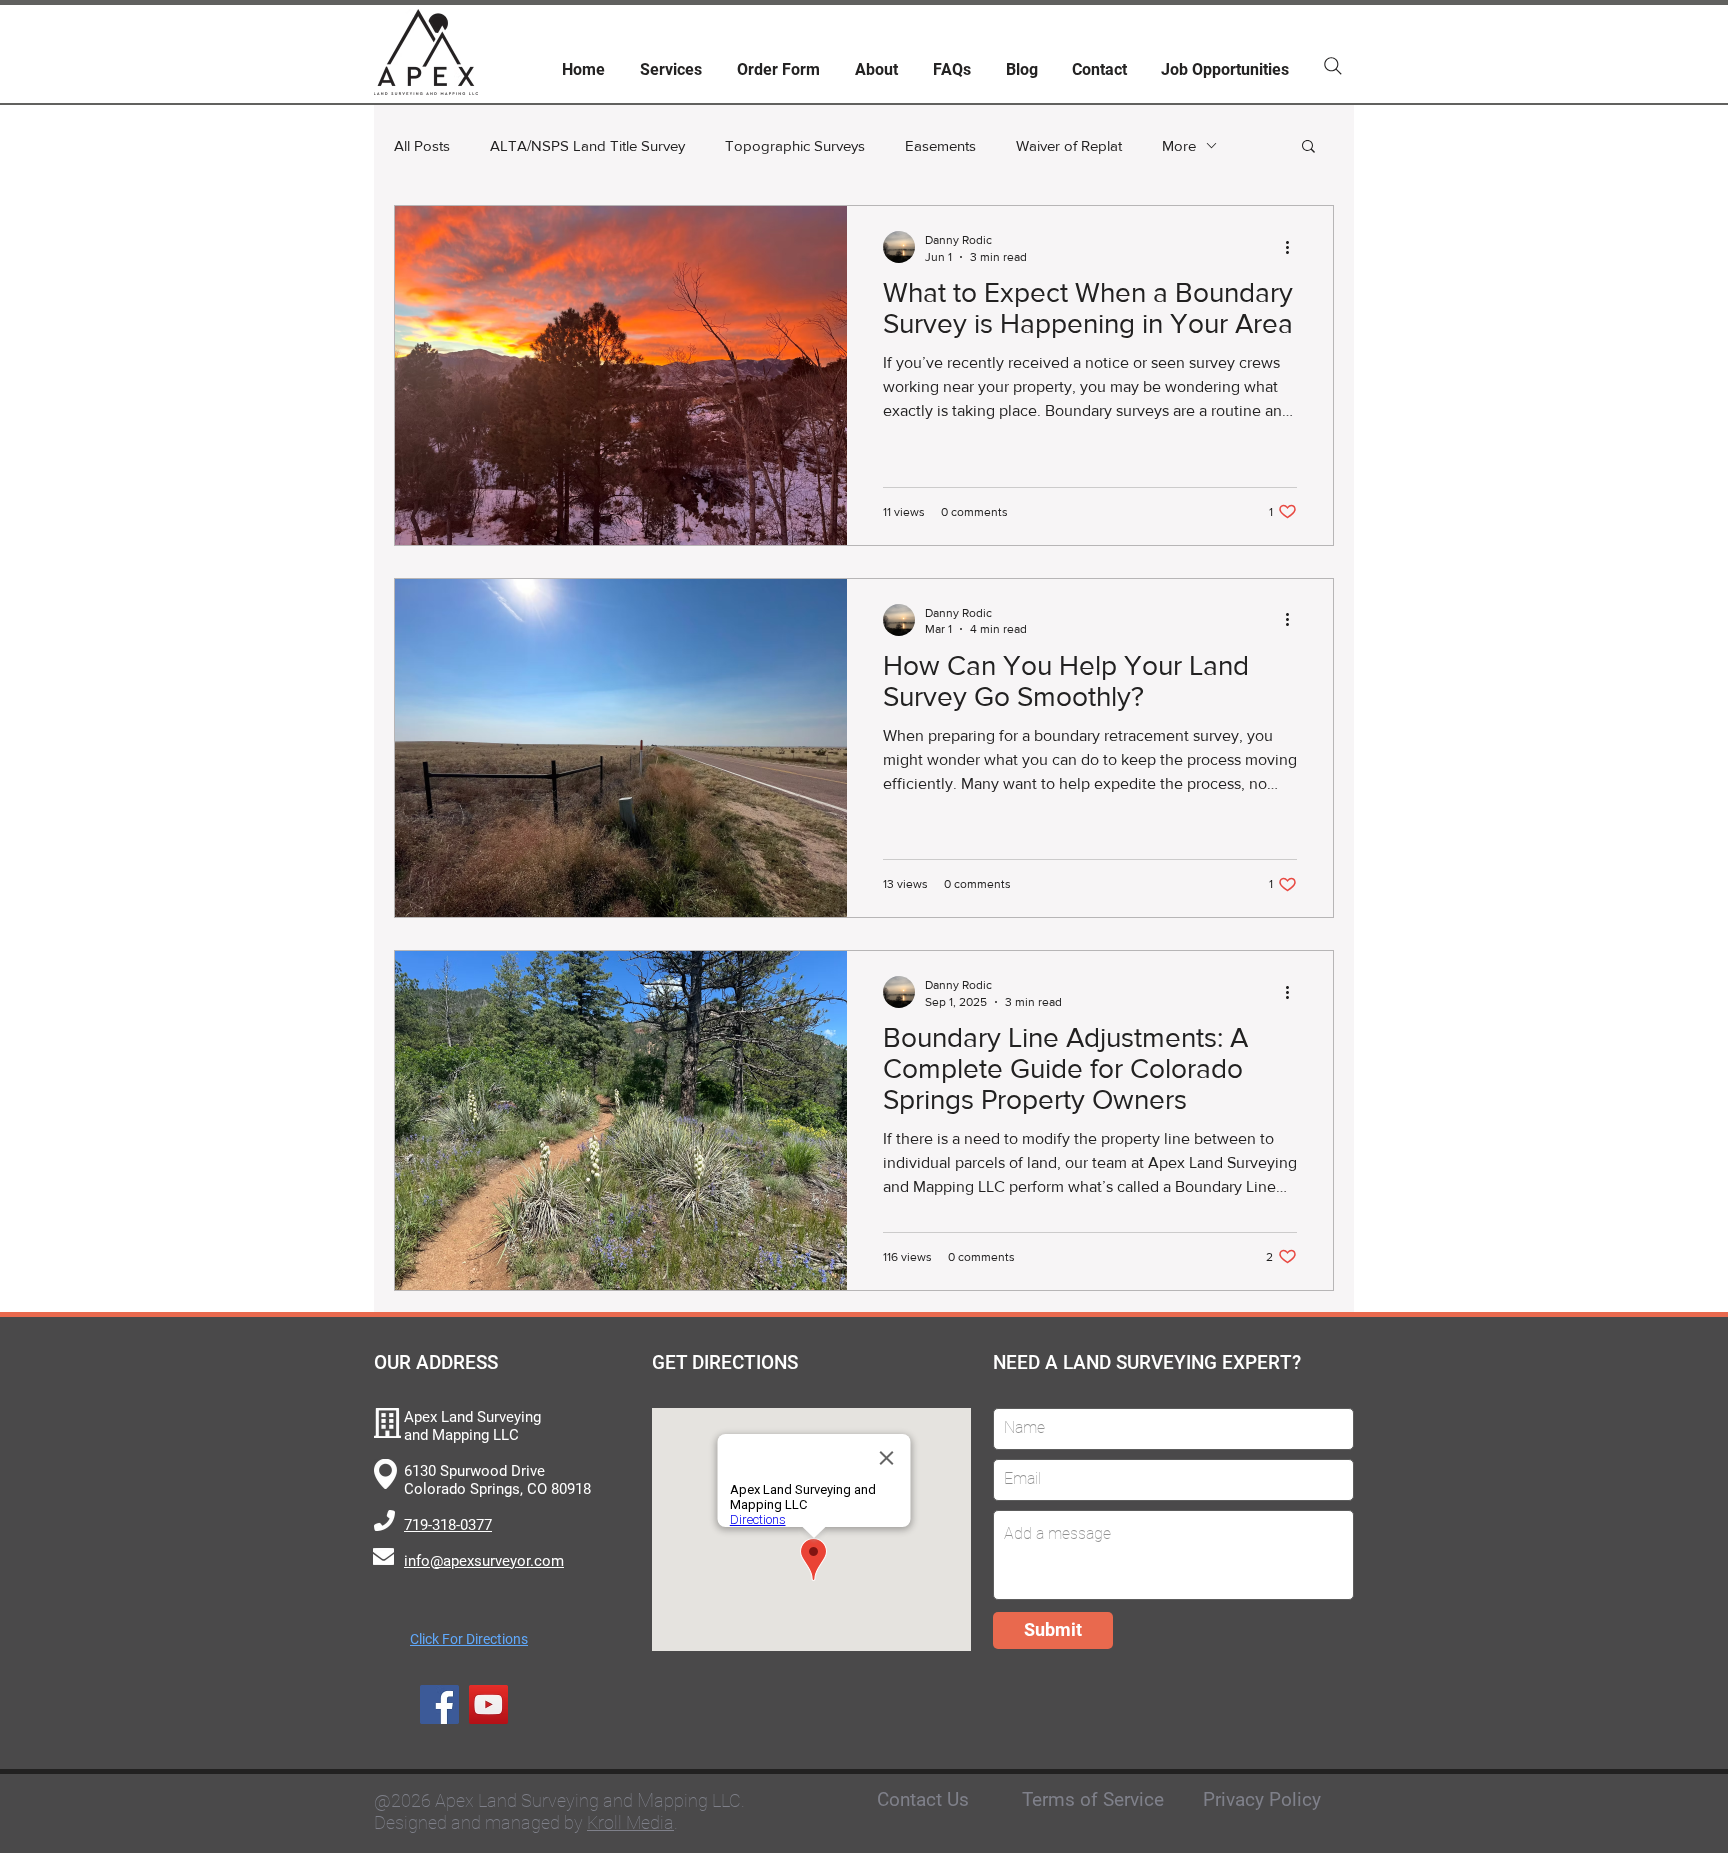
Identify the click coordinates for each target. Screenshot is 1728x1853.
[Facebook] (439, 1704)
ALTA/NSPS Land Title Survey (587, 145)
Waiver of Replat (1069, 145)
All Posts (422, 145)
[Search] (1333, 66)
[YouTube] (488, 1704)
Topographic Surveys (795, 145)
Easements (940, 145)
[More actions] (1294, 247)
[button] (1308, 147)
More (1179, 145)
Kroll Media (630, 1822)
